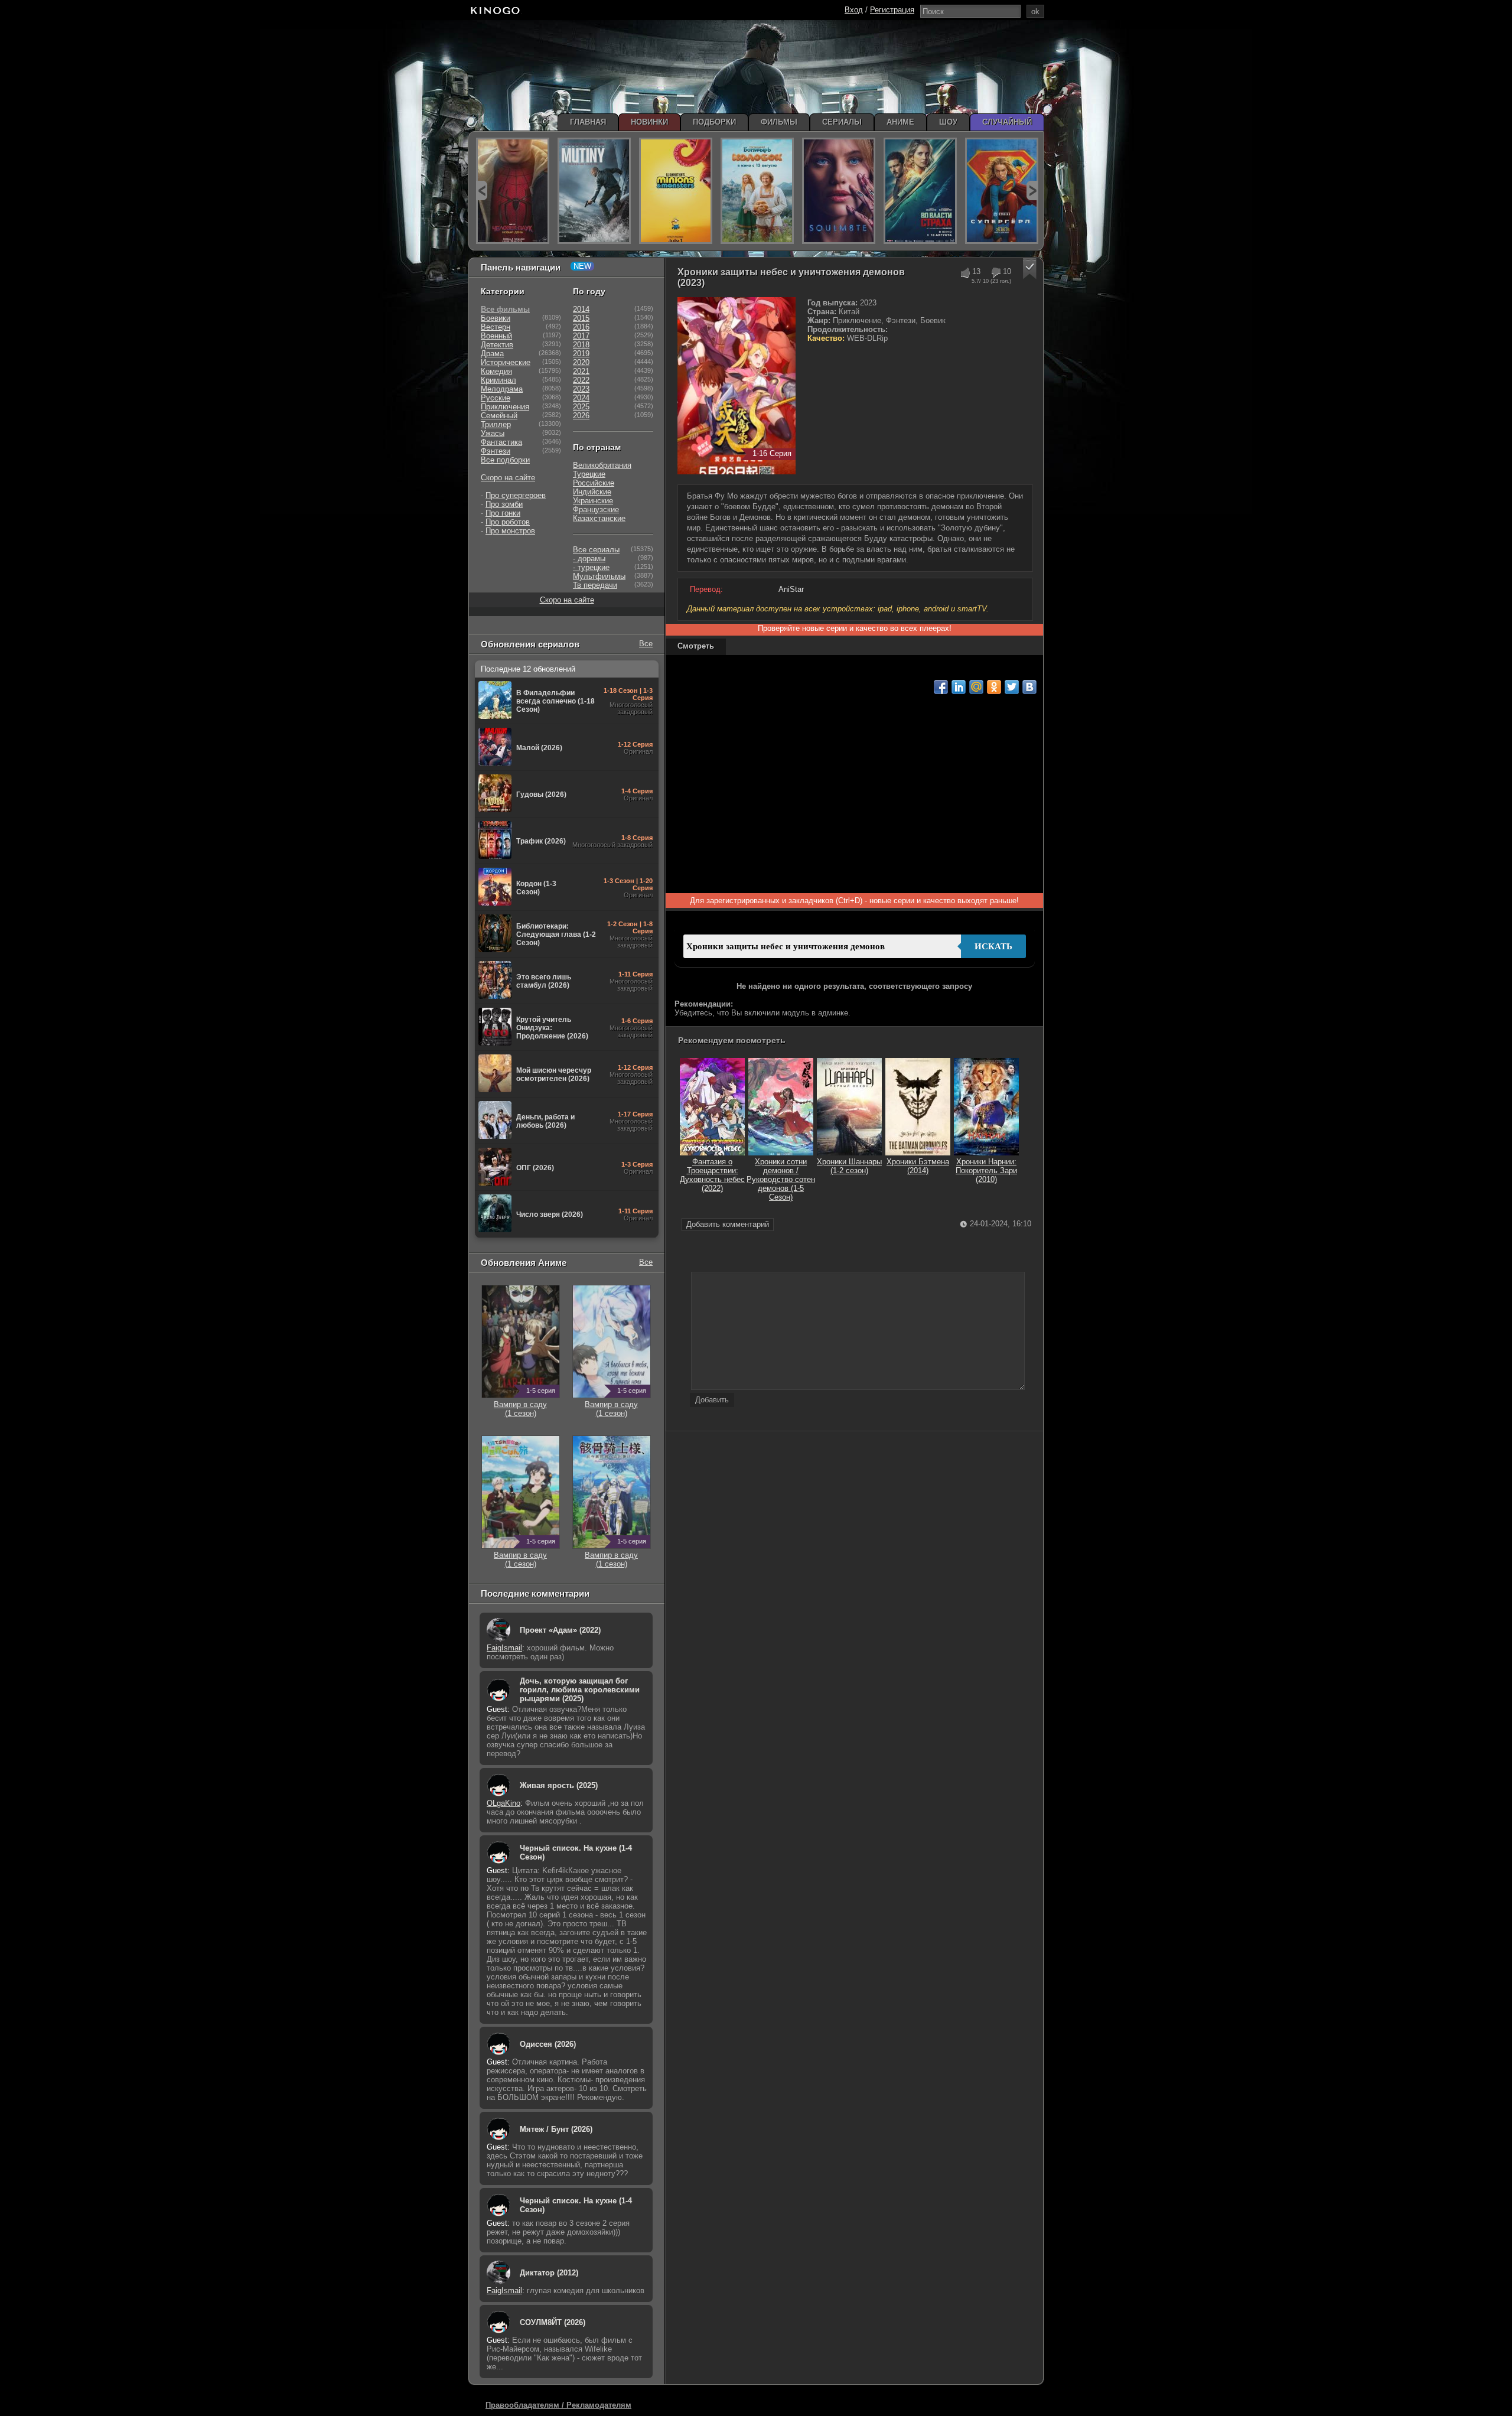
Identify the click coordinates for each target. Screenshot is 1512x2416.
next (1032, 191)
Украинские (593, 501)
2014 (581, 309)
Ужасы (493, 433)
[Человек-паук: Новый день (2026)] (513, 191)
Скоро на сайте (508, 478)
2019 (581, 354)
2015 (581, 318)
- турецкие (591, 567)
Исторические (506, 362)
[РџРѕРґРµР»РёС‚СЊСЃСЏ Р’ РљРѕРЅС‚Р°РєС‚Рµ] (1029, 687)
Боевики (496, 318)
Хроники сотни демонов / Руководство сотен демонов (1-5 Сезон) (781, 1179)
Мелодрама (502, 389)
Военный (496, 336)
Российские (594, 483)
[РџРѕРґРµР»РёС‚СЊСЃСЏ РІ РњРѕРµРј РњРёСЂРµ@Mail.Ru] (976, 687)
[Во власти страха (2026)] (920, 191)
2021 (581, 371)
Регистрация (892, 10)
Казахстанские (599, 518)
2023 (581, 389)
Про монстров (510, 531)
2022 (581, 380)
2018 (581, 345)
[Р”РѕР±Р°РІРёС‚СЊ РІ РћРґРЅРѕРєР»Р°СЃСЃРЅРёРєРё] (994, 687)
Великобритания (602, 465)
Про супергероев (516, 495)
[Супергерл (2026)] (1002, 191)
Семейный (499, 416)
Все (646, 644)
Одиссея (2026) (548, 2044)
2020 (581, 362)
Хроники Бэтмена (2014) (918, 1166)
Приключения (505, 407)
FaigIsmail (504, 1648)
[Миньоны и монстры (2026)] (676, 191)
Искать (993, 946)
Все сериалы (596, 550)
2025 (581, 407)
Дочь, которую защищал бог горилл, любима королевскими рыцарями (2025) (580, 1690)
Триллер (496, 424)
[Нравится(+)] (965, 273)
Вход (854, 10)
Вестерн (496, 327)
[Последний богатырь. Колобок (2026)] (757, 191)
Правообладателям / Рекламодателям (558, 2405)
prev (482, 191)
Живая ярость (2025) (559, 1785)
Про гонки (503, 513)
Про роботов (508, 522)
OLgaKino (504, 1803)
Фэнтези (496, 451)
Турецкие (589, 474)
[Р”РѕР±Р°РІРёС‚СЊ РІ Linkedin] (959, 687)
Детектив (497, 345)
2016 (581, 327)
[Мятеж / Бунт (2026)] (594, 191)
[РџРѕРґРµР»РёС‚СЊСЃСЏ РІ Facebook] (941, 687)
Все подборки (505, 460)
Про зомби (504, 504)
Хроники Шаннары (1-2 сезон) (849, 1166)
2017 (581, 336)
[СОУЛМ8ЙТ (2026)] (839, 191)
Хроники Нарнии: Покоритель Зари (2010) (986, 1170)
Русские (496, 398)
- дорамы (589, 559)
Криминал (498, 380)
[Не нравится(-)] (995, 273)
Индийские (592, 492)
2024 (581, 398)
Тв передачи (595, 585)
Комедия (496, 371)
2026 (581, 416)
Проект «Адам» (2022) (560, 1630)
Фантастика (501, 442)
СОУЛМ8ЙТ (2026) (553, 2322)
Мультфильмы (599, 576)
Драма (492, 354)
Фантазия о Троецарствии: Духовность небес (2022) (712, 1175)
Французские (596, 509)
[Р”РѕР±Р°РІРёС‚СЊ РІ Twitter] (1012, 687)
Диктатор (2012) (549, 2273)
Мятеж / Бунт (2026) (556, 2129)
